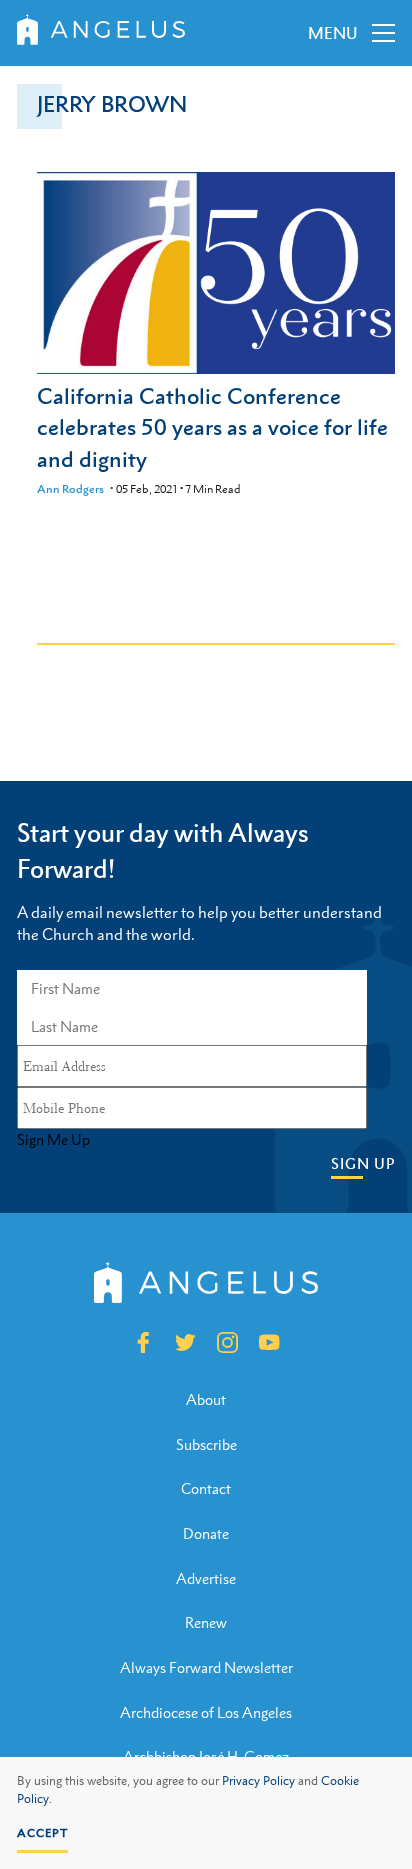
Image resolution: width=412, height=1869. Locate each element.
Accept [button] (42, 1833)
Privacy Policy (258, 1781)
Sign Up (363, 1163)
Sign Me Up (53, 1140)
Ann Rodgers (70, 489)
